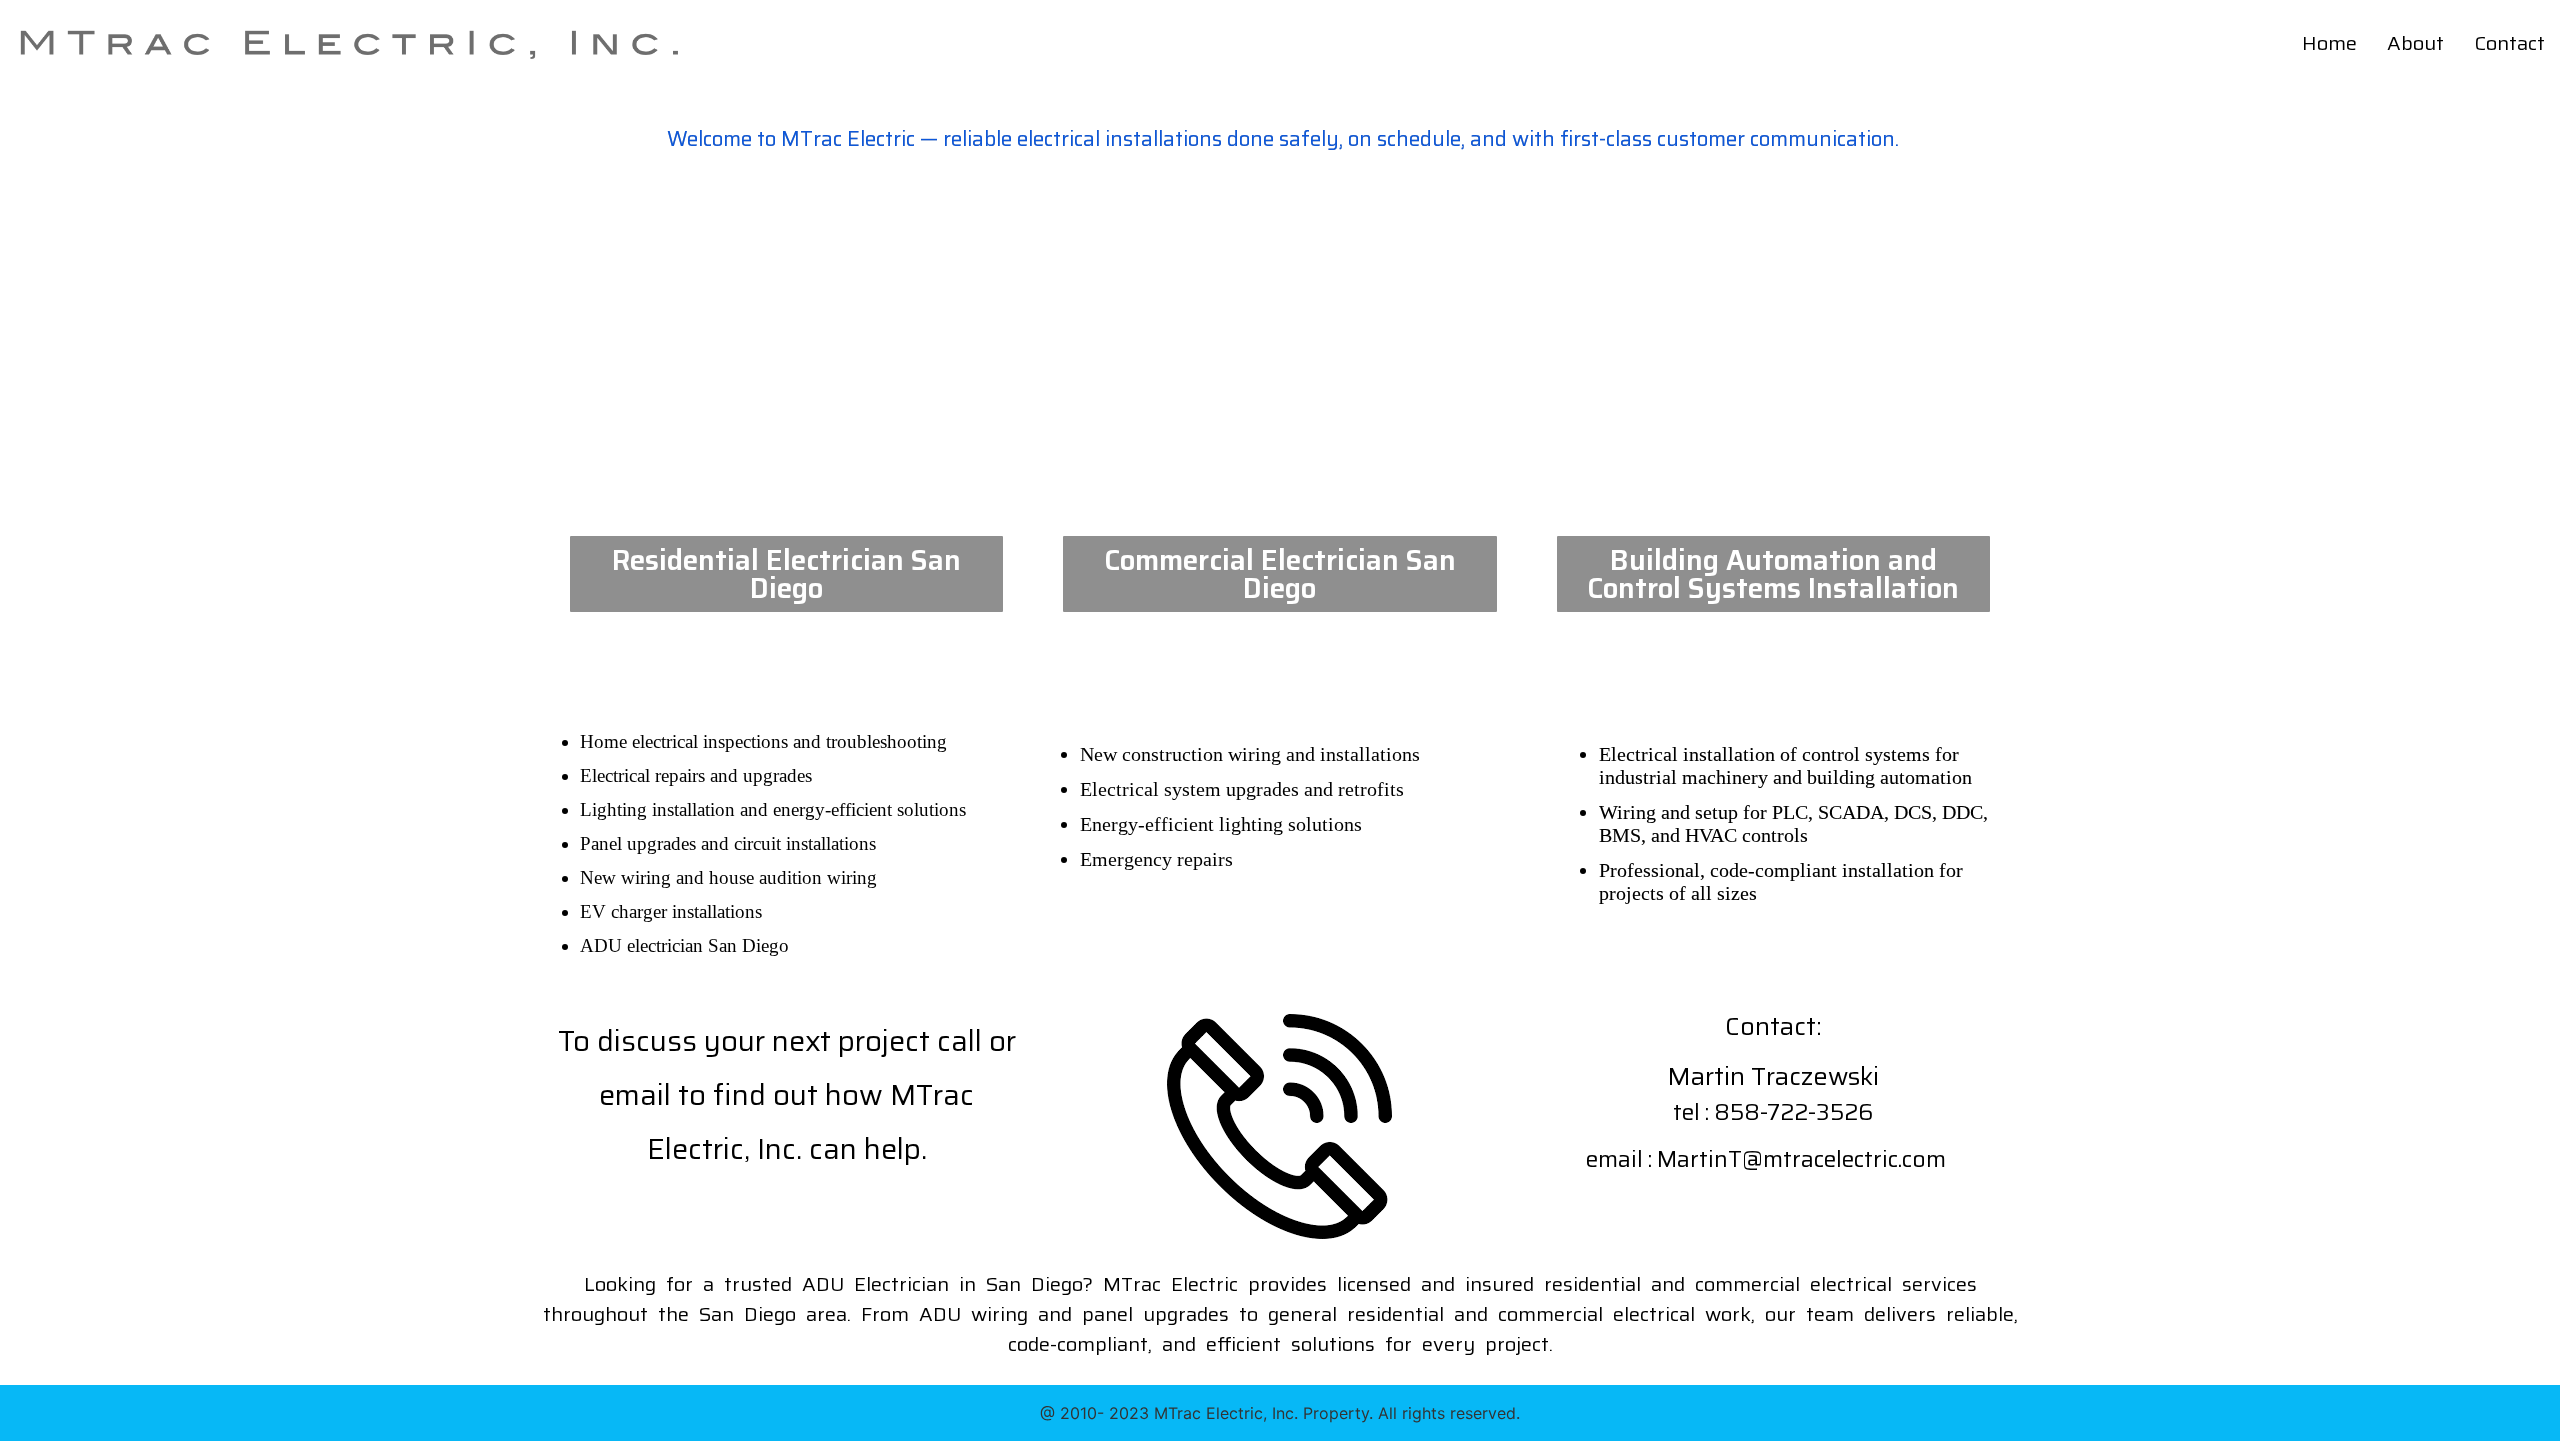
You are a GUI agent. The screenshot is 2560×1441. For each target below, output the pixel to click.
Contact (2509, 43)
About (2415, 43)
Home (2329, 43)
